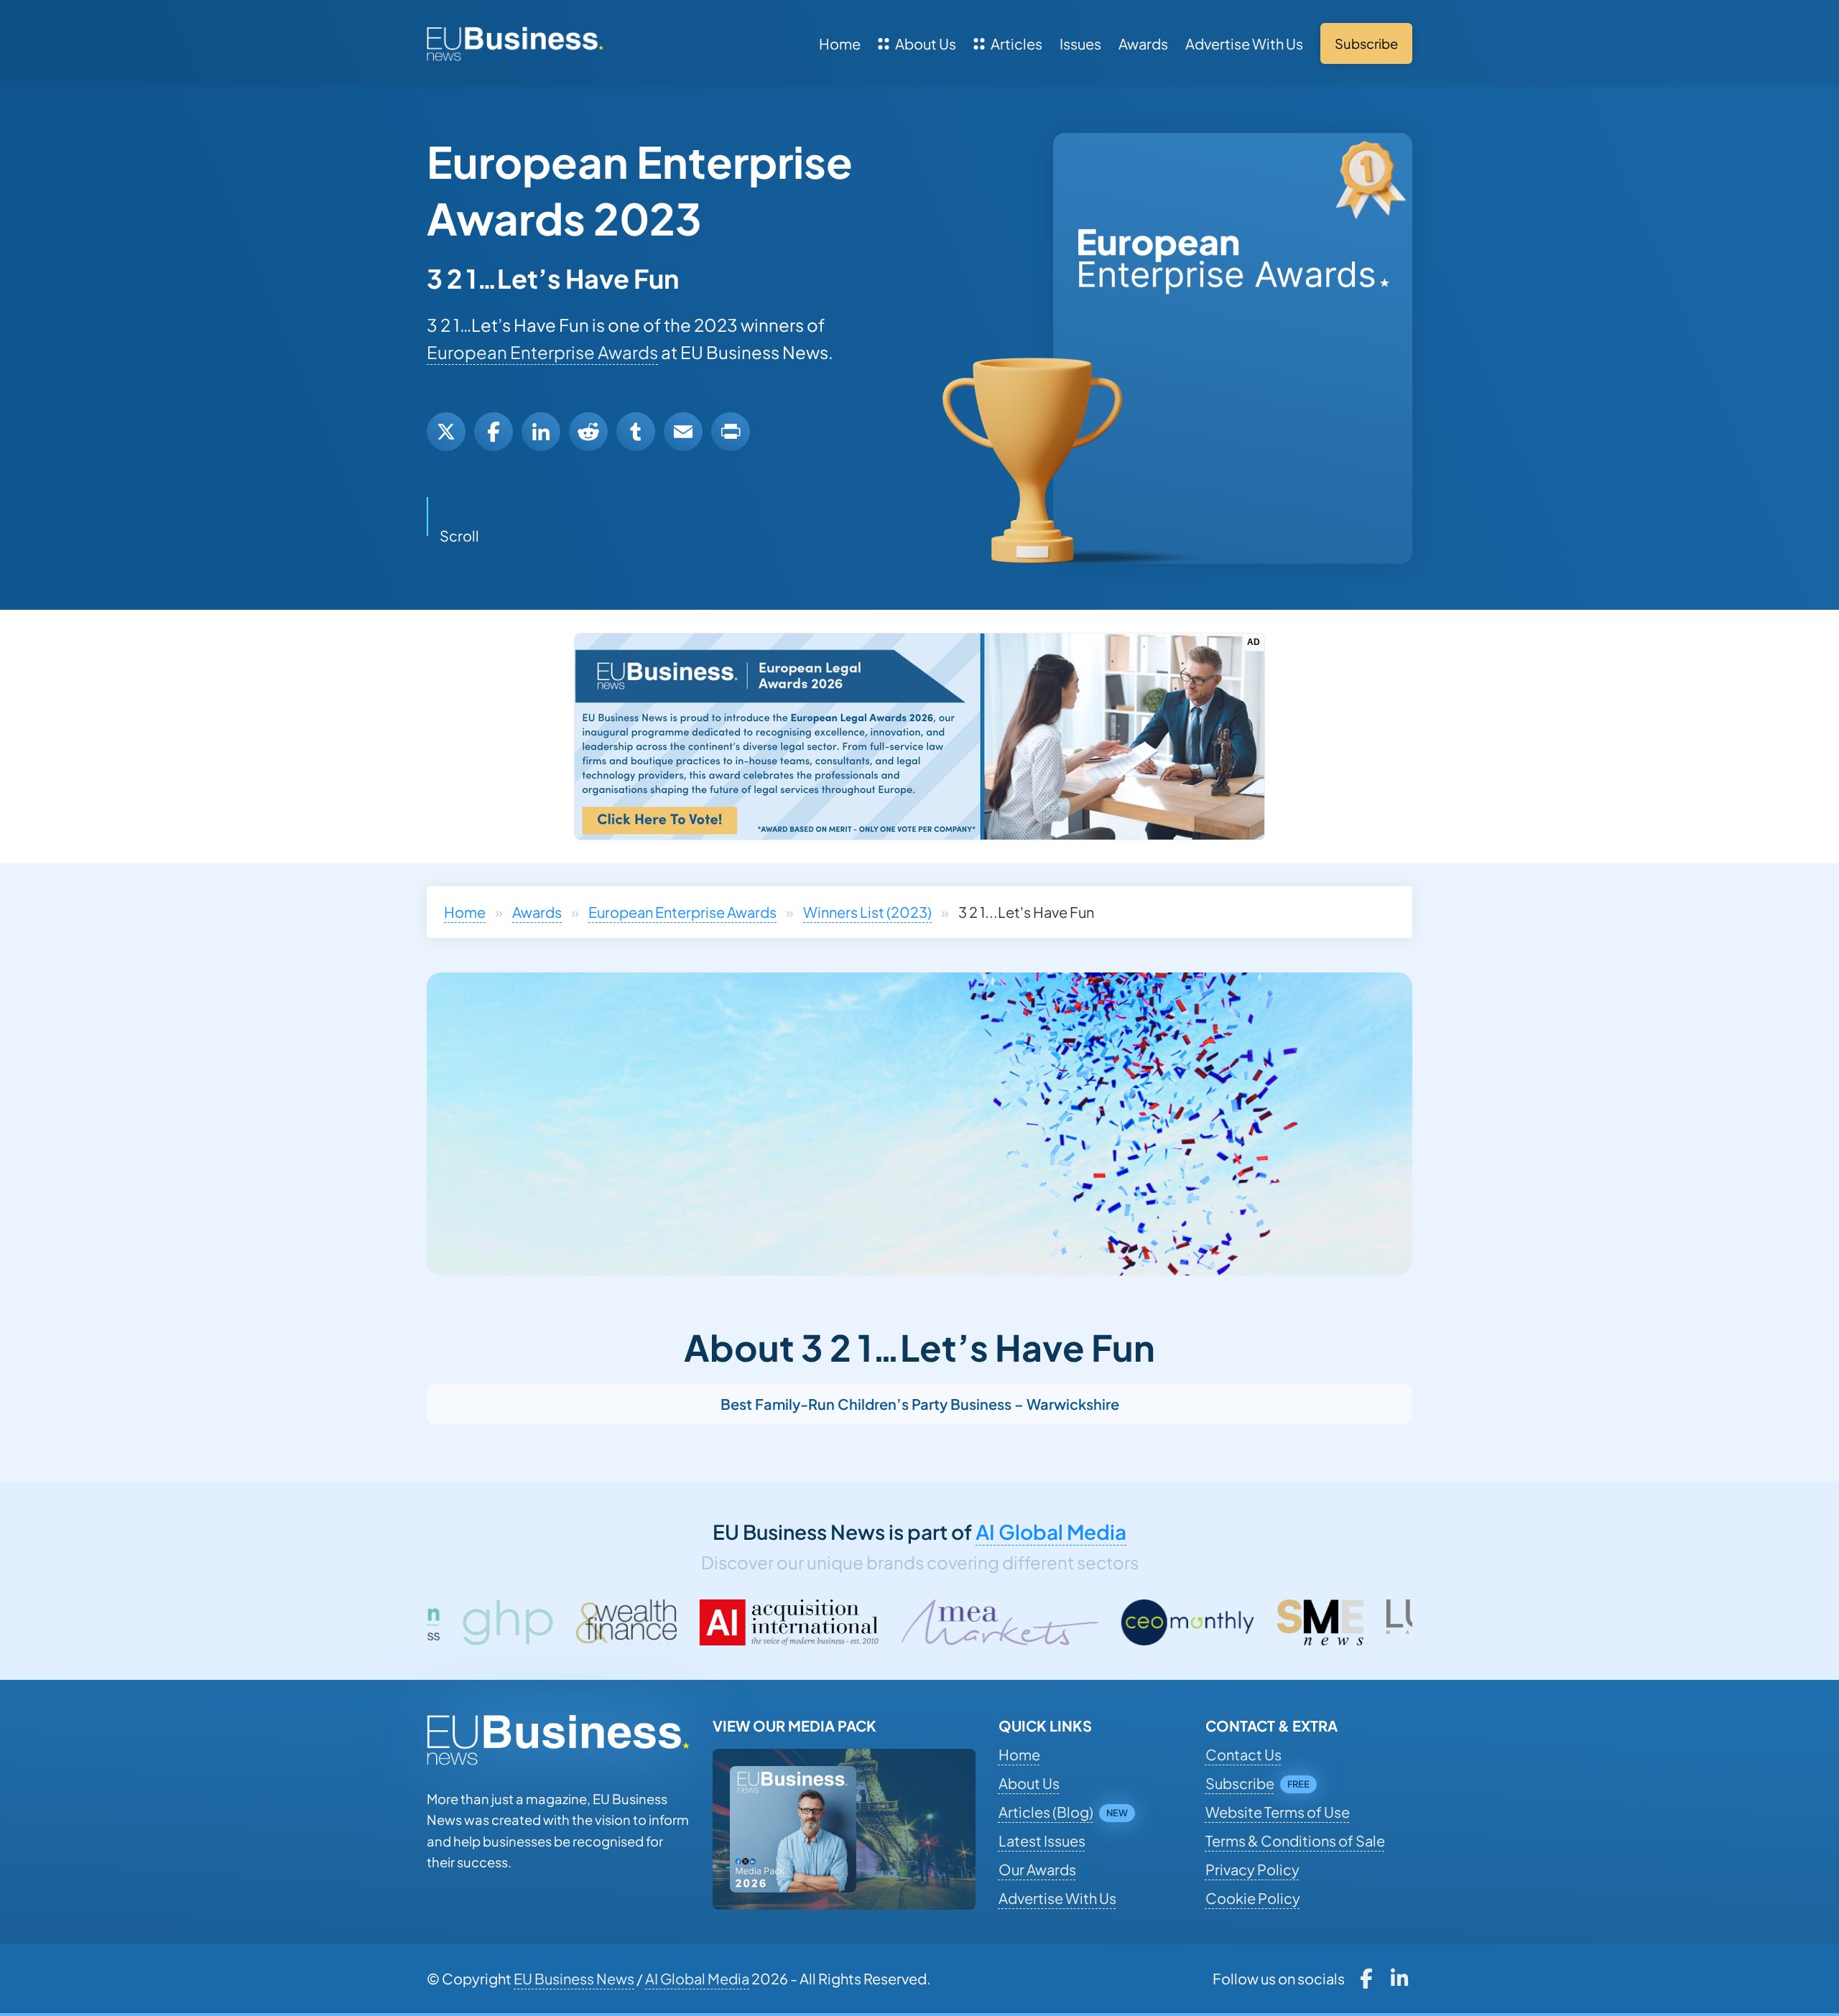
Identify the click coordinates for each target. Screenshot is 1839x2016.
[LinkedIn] (541, 432)
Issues (1080, 43)
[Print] (731, 432)
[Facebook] (494, 432)
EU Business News (574, 1978)
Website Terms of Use (1278, 1812)
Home (840, 43)
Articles (1016, 43)
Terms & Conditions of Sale (1295, 1840)
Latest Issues (1042, 1840)
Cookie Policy (1253, 1898)
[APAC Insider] (1403, 1622)
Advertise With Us (1244, 43)
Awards (1143, 43)
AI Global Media (1051, 1532)
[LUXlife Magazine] (1241, 1622)
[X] (446, 432)
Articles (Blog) (1046, 1812)
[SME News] (1101, 1622)
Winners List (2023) (867, 912)
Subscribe (1240, 1783)
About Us (926, 43)
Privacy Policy (1252, 1869)
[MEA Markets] (780, 1622)
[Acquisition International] (570, 1622)
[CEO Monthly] (968, 1622)
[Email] (683, 432)
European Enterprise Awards (542, 352)
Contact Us (1243, 1754)
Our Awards (1037, 1869)
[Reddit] (588, 432)
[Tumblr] (636, 432)
